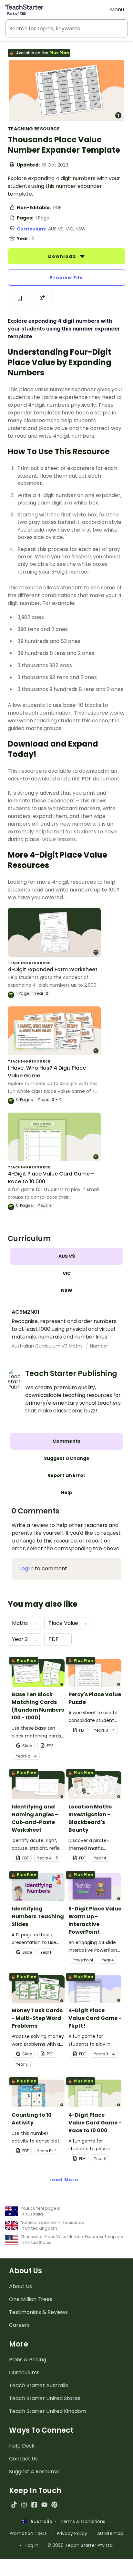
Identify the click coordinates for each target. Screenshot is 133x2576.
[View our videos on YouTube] (44, 2505)
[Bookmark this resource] (20, 298)
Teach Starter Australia (39, 2385)
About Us (20, 2286)
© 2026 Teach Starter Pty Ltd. (81, 2545)
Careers (19, 2325)
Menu (117, 10)
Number (99, 1346)
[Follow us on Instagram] (24, 2505)
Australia (40, 2521)
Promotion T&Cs (28, 2533)
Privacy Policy (72, 2533)
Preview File (66, 278)
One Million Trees (31, 2299)
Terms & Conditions (83, 2521)
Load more (64, 2180)
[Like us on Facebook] (34, 2505)
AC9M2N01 (26, 1312)
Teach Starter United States (45, 2398)
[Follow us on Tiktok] (14, 2505)
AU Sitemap (110, 2533)
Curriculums (24, 2372)
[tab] (66, 1256)
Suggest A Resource (34, 2472)
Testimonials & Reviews (38, 2312)
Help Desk (22, 2446)
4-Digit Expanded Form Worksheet (53, 969)
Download (63, 256)
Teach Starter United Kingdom (48, 2411)
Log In (32, 2545)
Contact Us (23, 2459)
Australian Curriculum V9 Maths (48, 1346)
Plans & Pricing (28, 2360)
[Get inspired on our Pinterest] (54, 2505)
